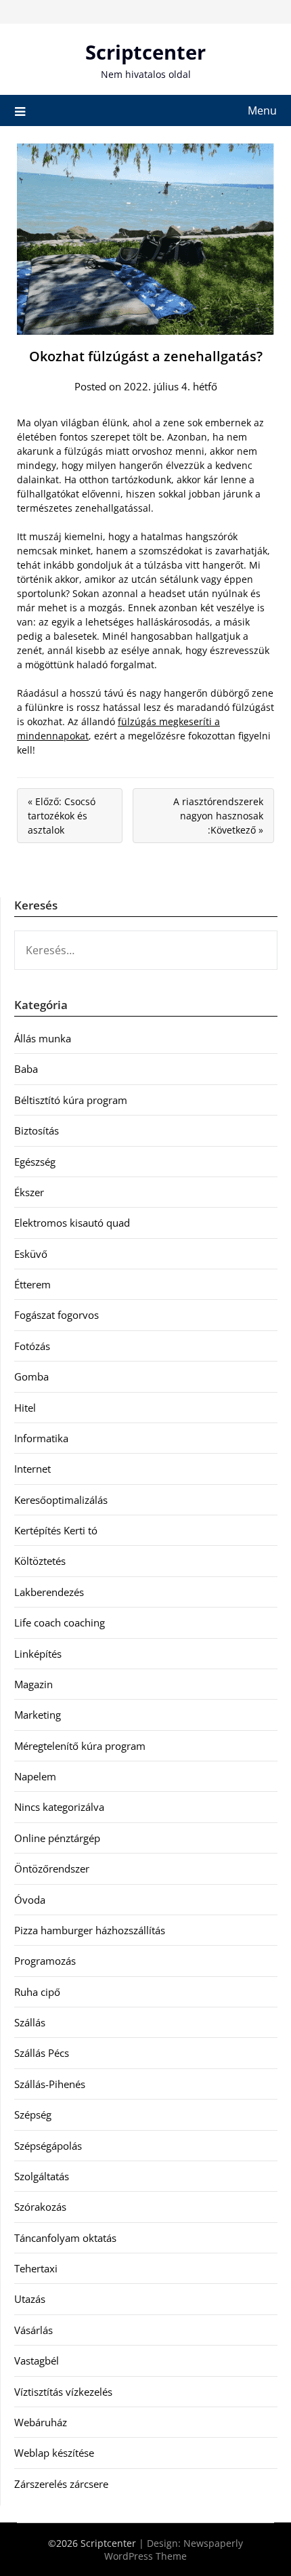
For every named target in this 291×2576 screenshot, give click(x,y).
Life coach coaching (60, 1622)
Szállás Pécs (42, 2053)
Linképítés (38, 1654)
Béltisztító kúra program (71, 1100)
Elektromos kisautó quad (72, 1223)
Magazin (33, 1684)
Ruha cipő (37, 1992)
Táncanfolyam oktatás (65, 2238)
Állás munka (43, 1038)
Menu (262, 110)
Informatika (41, 1438)
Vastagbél (37, 2360)
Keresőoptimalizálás (61, 1500)
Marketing (38, 1715)
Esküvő (31, 1254)
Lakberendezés (49, 1592)
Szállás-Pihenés (50, 2084)
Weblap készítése (54, 2453)
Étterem (32, 1284)
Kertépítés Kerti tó (56, 1530)
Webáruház (41, 2422)
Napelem (35, 1776)
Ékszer (29, 1192)
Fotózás (32, 1346)
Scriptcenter (145, 52)
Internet (32, 1469)
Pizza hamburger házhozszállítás (90, 1930)
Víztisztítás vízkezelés (63, 2392)
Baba (26, 1069)
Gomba (31, 1376)
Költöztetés (40, 1561)
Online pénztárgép (57, 1838)
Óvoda (30, 1900)
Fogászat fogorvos (57, 1315)
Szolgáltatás (42, 2176)
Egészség (35, 1162)
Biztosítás (37, 1130)
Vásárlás (33, 2330)
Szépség (33, 2114)
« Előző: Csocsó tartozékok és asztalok (62, 816)
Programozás (45, 1961)
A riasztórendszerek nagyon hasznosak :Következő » (218, 816)
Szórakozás (40, 2207)
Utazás (30, 2299)
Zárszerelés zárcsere (61, 2484)
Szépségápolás (48, 2146)
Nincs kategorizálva (59, 1807)
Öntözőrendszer (52, 1868)
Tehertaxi (36, 2268)
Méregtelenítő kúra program (80, 1746)
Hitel (25, 1408)
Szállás (30, 2022)
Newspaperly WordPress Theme (174, 2550)
